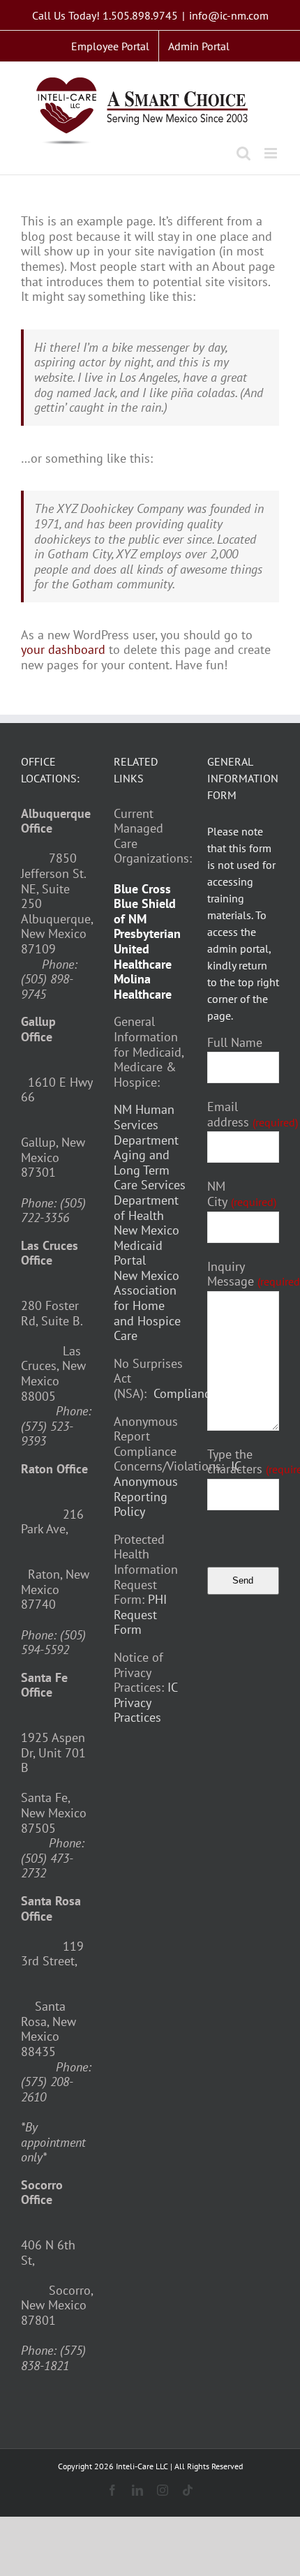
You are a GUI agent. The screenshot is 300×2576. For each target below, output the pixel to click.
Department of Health (146, 1208)
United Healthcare (143, 956)
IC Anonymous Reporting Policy (177, 1489)
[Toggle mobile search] (243, 153)
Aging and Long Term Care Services (150, 1170)
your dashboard (63, 649)
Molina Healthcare (143, 987)
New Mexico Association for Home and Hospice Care (147, 1305)
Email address (253, 1114)
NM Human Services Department (146, 1124)
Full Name (235, 1043)
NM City (242, 1194)
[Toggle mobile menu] (272, 153)
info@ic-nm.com (229, 15)
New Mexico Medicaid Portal (147, 1245)
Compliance (185, 1393)
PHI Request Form (140, 1614)
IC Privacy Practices (145, 1702)
